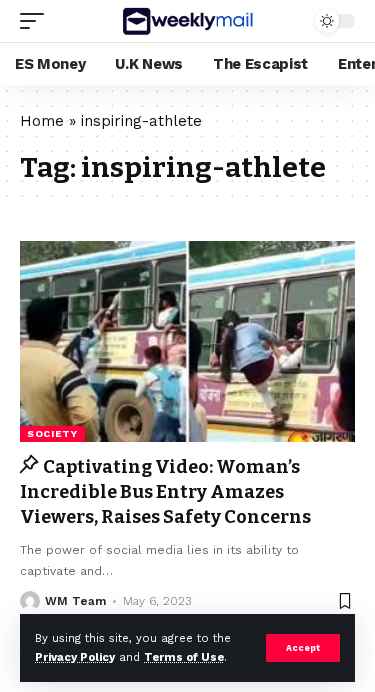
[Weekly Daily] (188, 21)
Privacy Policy (75, 657)
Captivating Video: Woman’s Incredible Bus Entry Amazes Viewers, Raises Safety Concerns (165, 492)
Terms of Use (184, 657)
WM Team (75, 601)
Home (42, 121)
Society (52, 433)
